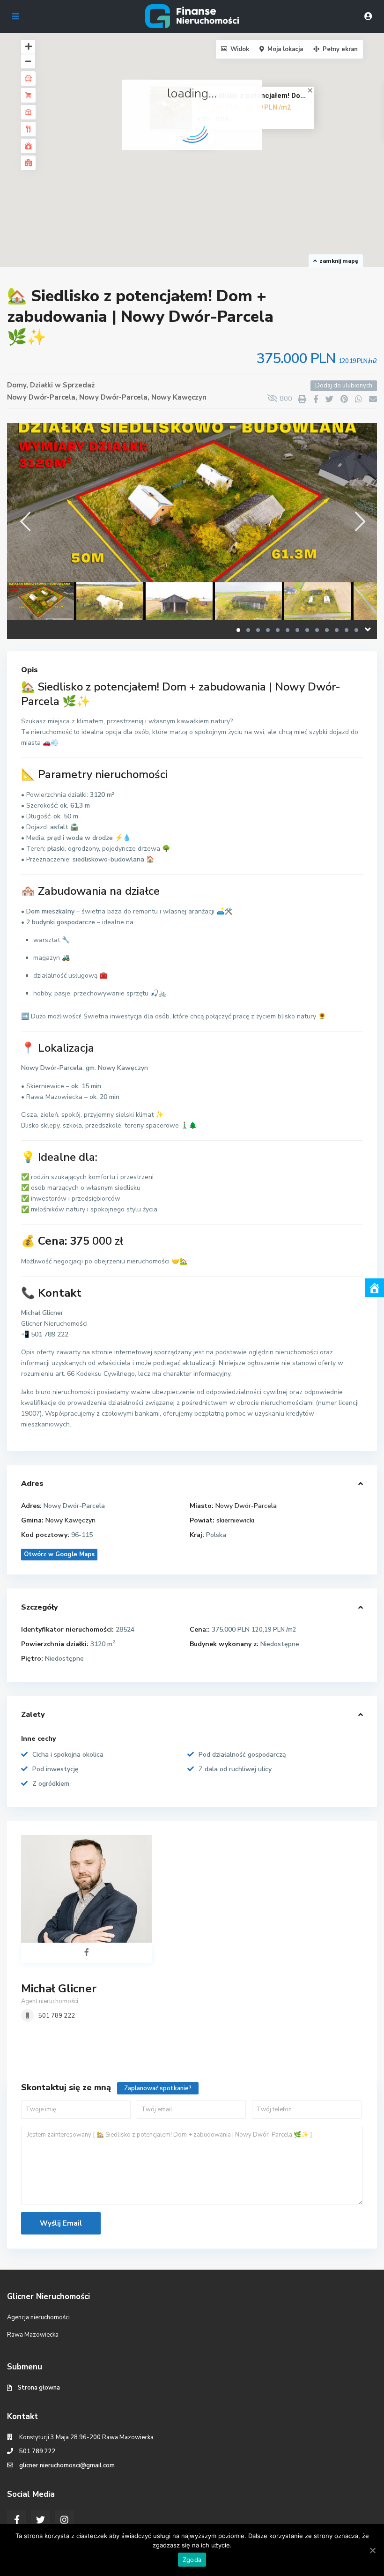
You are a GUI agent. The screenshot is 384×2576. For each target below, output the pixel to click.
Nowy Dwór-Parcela (113, 397)
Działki (41, 385)
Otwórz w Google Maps (59, 1554)
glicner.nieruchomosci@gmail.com (67, 2465)
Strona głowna (39, 2388)
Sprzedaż (79, 385)
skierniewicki (235, 1520)
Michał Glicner (59, 1989)
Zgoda (192, 2560)
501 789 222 (57, 2016)
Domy (17, 385)
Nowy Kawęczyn (179, 397)
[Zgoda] (372, 2550)
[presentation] (25, 521)
